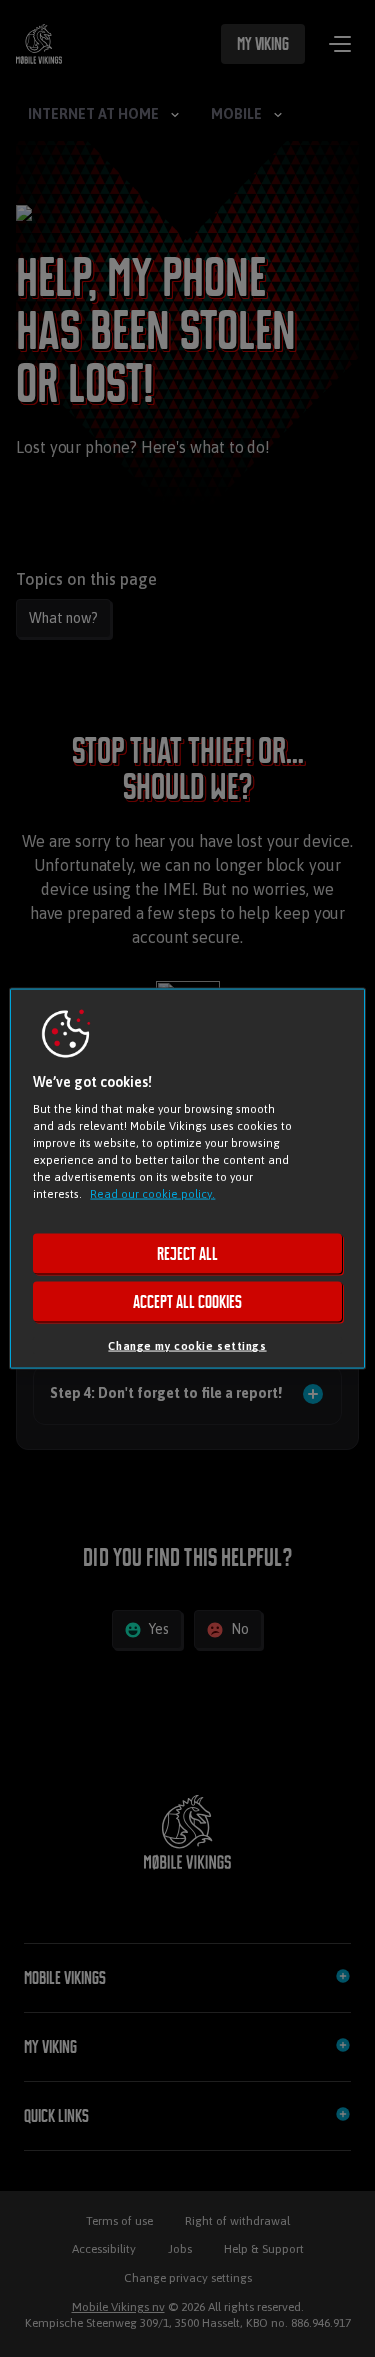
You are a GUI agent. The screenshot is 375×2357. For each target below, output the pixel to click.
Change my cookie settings (187, 1345)
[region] (187, 1178)
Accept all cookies (187, 1302)
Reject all (187, 1254)
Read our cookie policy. (152, 1193)
